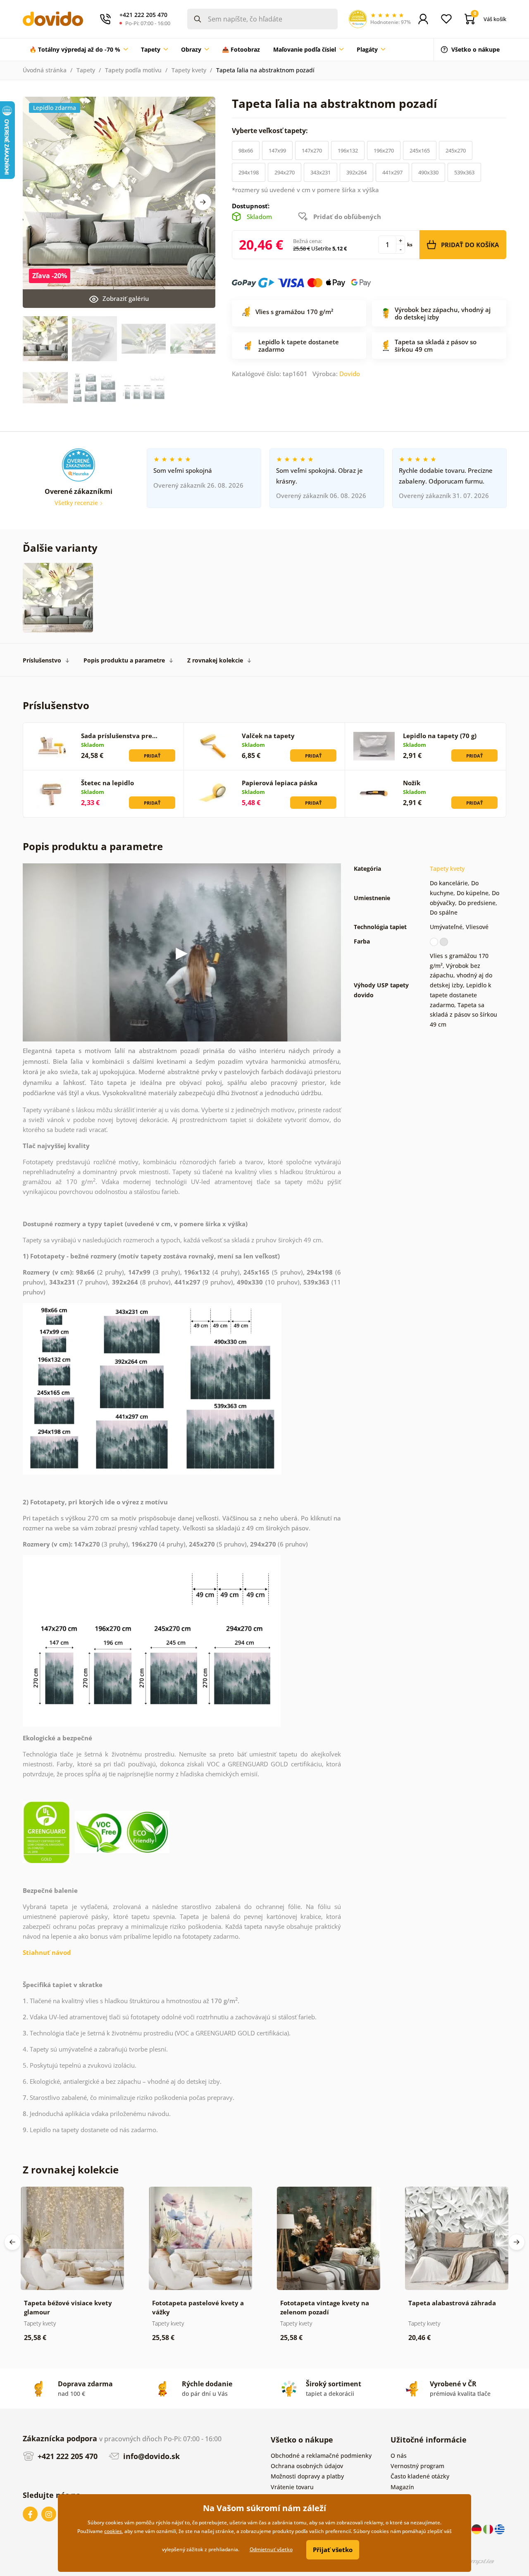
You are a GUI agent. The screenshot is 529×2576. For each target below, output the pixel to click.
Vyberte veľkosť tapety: (271, 131)
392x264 (356, 172)
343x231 (320, 172)
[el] (500, 2529)
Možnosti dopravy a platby (307, 2476)
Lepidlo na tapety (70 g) (440, 736)
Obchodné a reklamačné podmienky (321, 2456)
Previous (12, 2242)
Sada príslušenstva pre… (119, 736)
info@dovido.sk (150, 2456)
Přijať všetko (333, 2550)
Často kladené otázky (420, 2476)
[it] (489, 2529)
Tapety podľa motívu (133, 70)
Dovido (350, 374)
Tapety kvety (189, 70)
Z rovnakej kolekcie (215, 660)
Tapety (86, 70)
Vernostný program (417, 2466)
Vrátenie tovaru (292, 2487)
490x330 (428, 172)
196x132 (348, 150)
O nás (399, 2456)
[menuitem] (79, 50)
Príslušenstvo (42, 660)
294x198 (249, 172)
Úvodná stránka (45, 70)
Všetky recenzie (77, 503)
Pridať (152, 756)
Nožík (412, 783)
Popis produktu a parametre (124, 660)
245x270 (456, 150)
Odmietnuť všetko (271, 2549)
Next (203, 202)
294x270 (285, 172)
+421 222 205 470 (67, 2456)
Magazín (402, 2487)
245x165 (420, 150)
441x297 (392, 172)
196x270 (384, 150)
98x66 (246, 150)
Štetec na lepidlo (107, 783)
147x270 (312, 150)
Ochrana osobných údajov (307, 2466)
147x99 (277, 150)
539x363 (464, 172)
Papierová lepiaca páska (280, 783)
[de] (477, 2529)
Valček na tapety (268, 736)
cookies (113, 2531)
